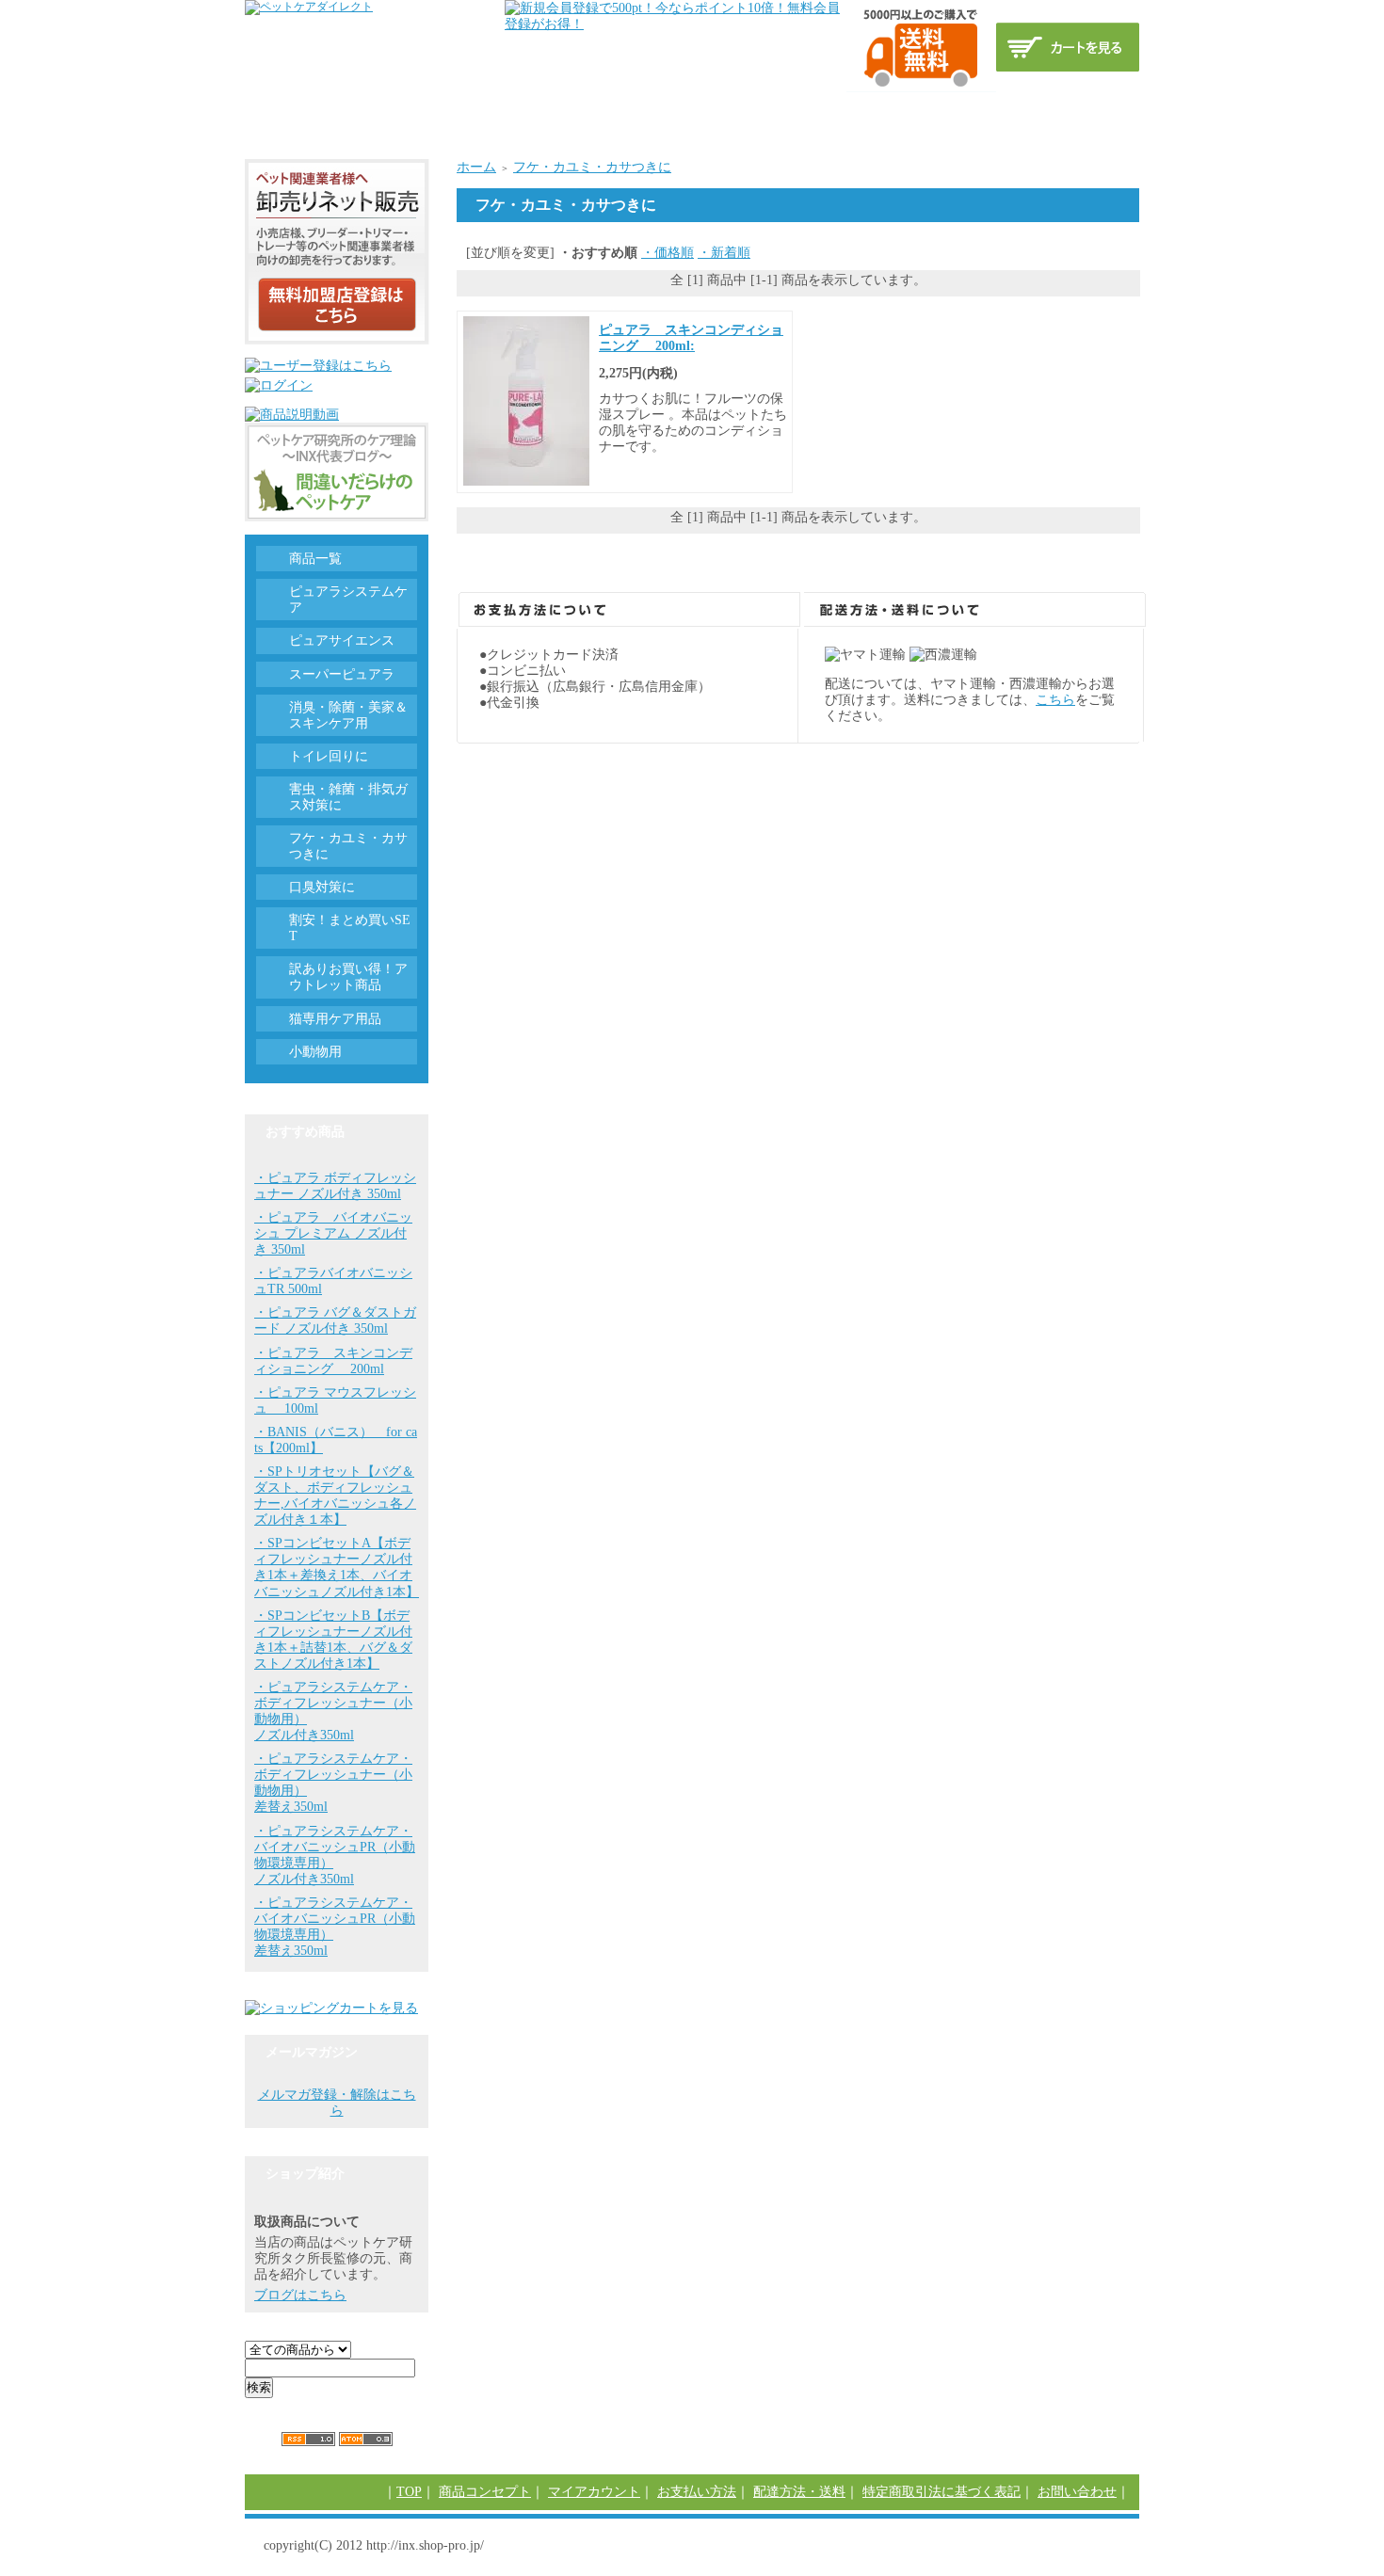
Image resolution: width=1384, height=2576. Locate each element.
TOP (273, 112)
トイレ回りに (329, 756)
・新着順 (724, 253)
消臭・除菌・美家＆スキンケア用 (348, 715)
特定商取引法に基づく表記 (914, 112)
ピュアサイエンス (342, 640)
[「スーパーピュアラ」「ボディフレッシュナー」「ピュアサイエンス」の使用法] (292, 415)
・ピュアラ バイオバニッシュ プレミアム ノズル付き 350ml (333, 1233)
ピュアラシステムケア (348, 600)
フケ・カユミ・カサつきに (592, 167)
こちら (1055, 700)
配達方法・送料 (759, 112)
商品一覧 (315, 559)
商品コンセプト (362, 112)
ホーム (476, 167)
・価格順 (668, 253)
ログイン (464, 112)
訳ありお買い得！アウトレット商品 (348, 977)
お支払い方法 (643, 112)
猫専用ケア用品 (335, 1019)
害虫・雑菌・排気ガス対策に (348, 797)
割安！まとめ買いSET (350, 928)
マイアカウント (594, 2492)
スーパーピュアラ (342, 674)
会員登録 (547, 112)
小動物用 (315, 1052)
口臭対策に (322, 887)
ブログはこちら (300, 2295)
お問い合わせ (1063, 112)
